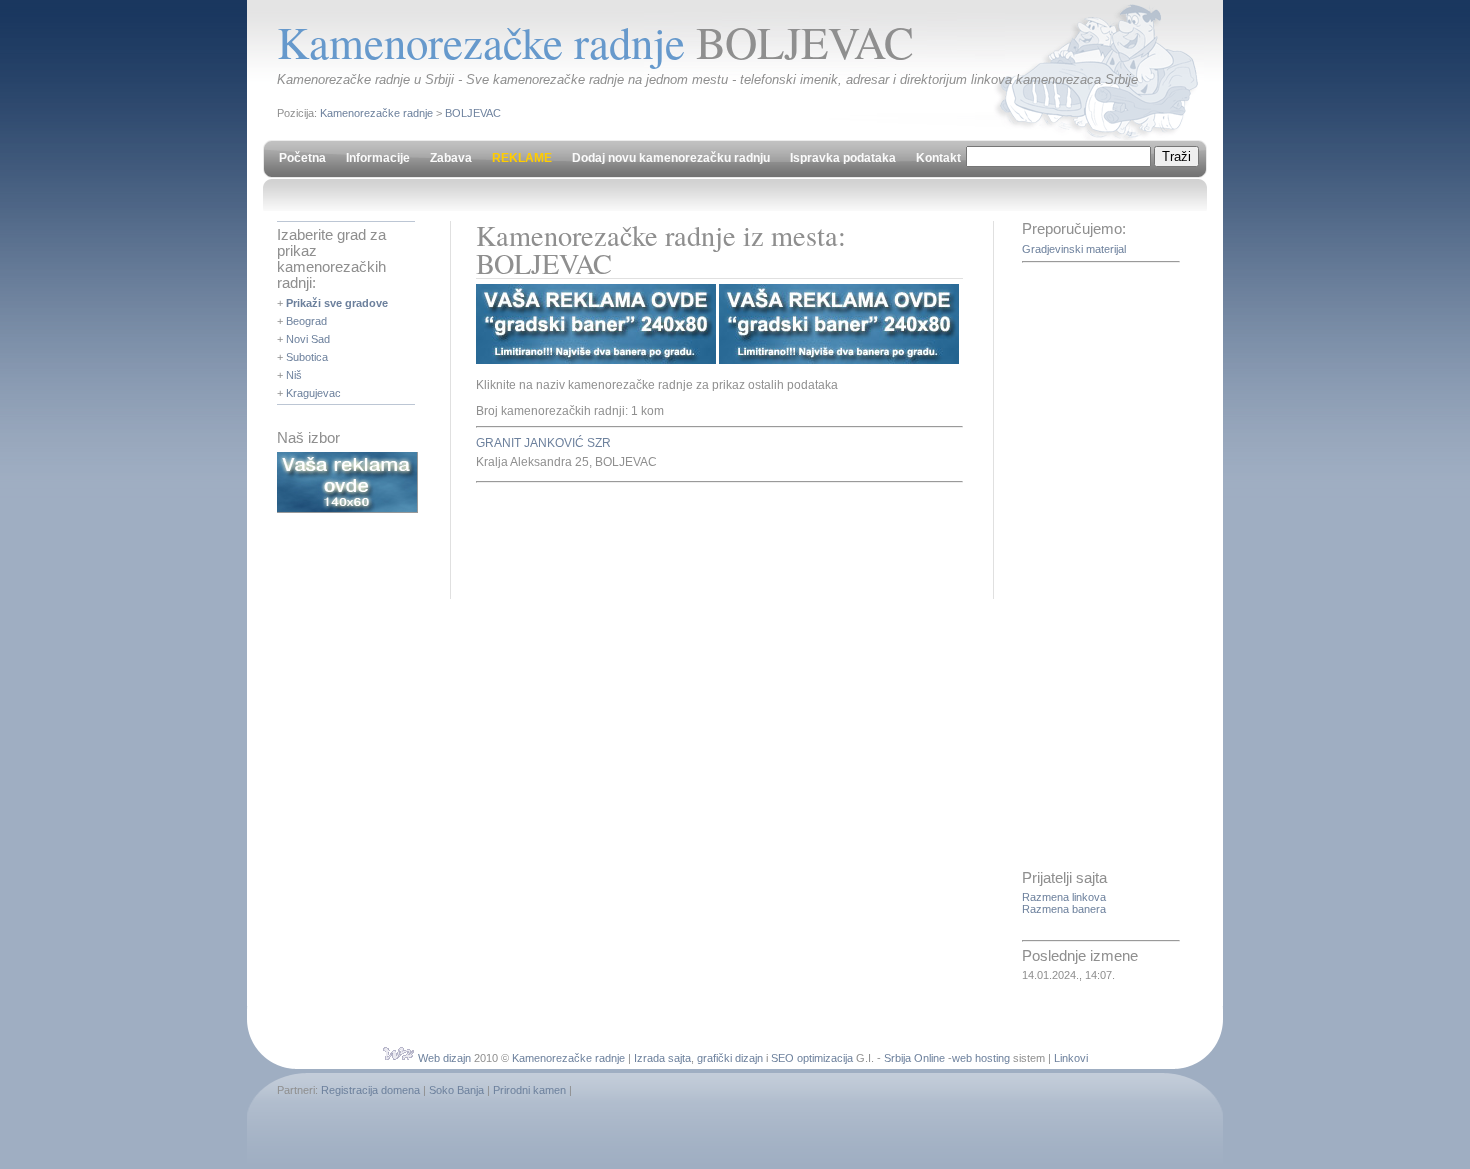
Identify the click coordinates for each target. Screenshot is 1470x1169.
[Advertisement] (710, 538)
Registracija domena (370, 1090)
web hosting (981, 1058)
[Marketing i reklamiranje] (347, 509)
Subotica (307, 357)
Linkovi (1071, 1058)
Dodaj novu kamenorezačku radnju (671, 158)
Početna (302, 158)
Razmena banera (1064, 909)
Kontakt (938, 158)
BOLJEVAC (473, 113)
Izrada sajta (662, 1058)
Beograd (306, 321)
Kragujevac (313, 393)
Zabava (451, 158)
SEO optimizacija (812, 1058)
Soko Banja (456, 1090)
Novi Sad (308, 339)
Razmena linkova (1064, 897)
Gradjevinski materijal (1074, 249)
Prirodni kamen (529, 1090)
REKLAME (522, 158)
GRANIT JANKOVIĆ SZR (543, 443)
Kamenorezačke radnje (376, 113)
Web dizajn (444, 1058)
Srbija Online (914, 1058)
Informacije (378, 158)
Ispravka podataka (843, 158)
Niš (294, 375)
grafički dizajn (730, 1058)
